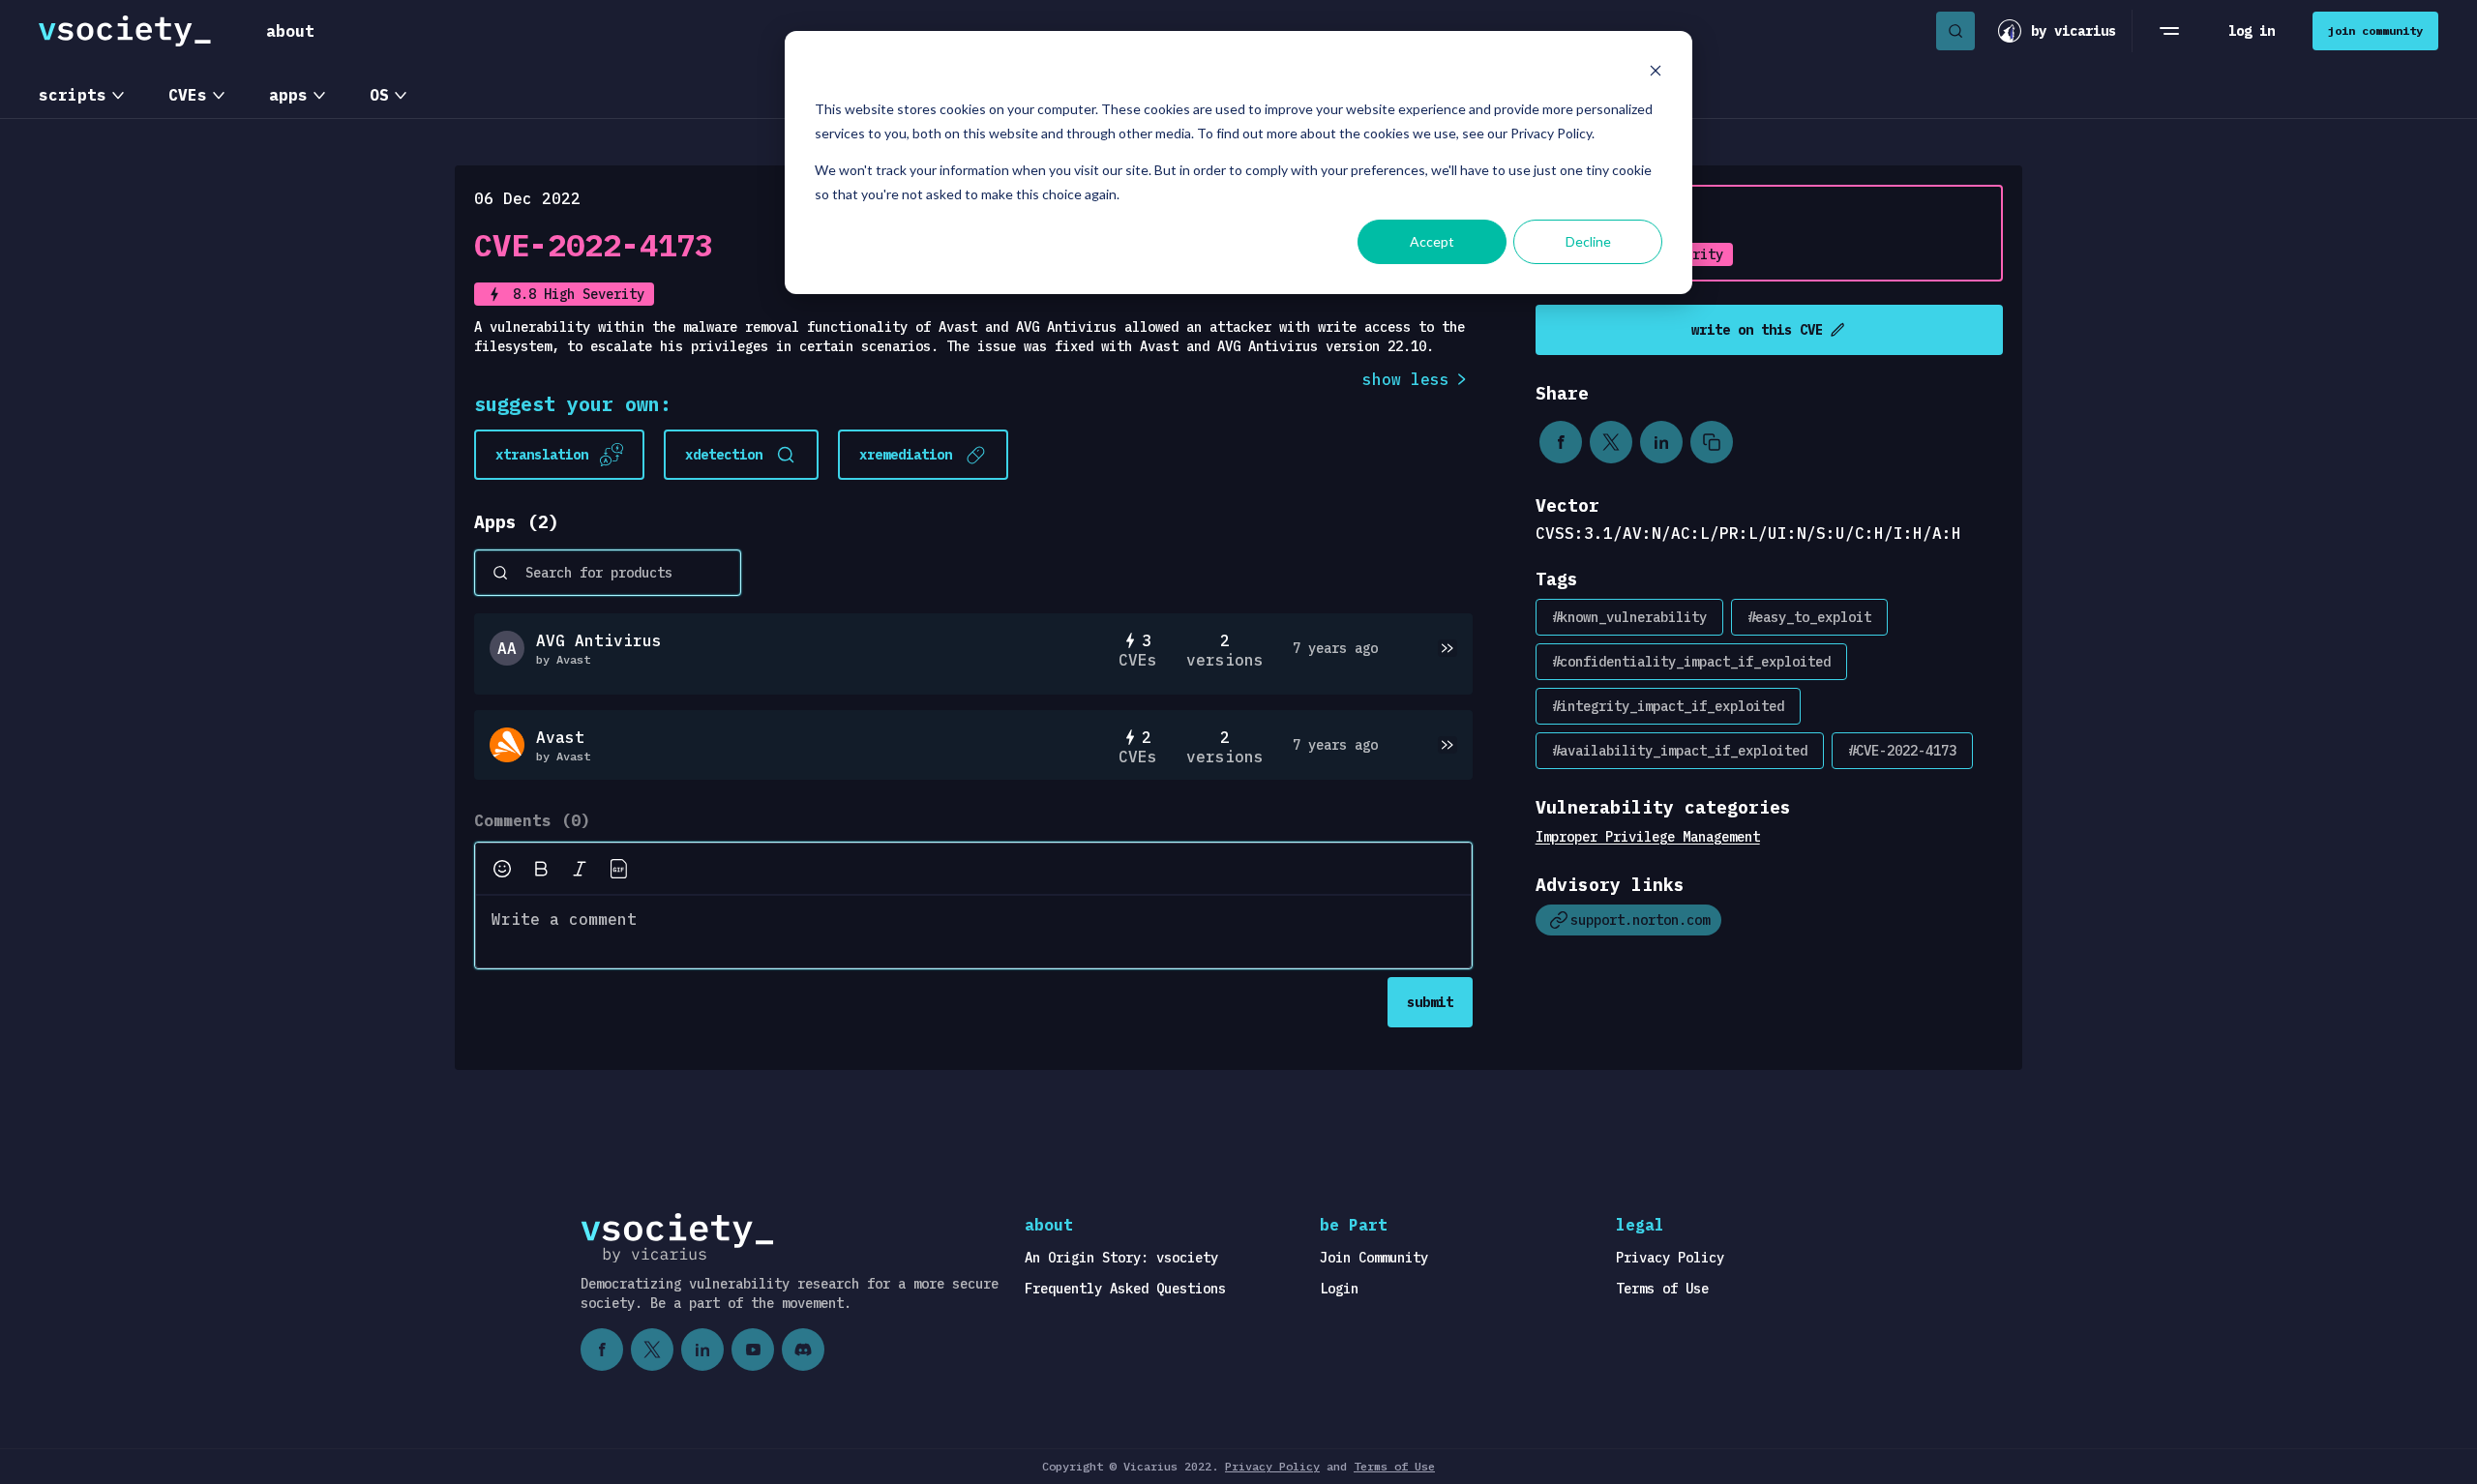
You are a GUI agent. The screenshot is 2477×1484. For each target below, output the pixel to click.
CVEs (188, 95)
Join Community (1374, 1258)
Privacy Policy (1670, 1258)
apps (288, 95)
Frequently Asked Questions (1125, 1289)
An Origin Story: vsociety (1121, 1258)
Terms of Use (1662, 1289)
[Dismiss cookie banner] (1656, 73)
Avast (560, 737)
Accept (1432, 241)
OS (379, 95)
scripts (73, 95)
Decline (1588, 241)
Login (1339, 1289)
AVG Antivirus (599, 640)
